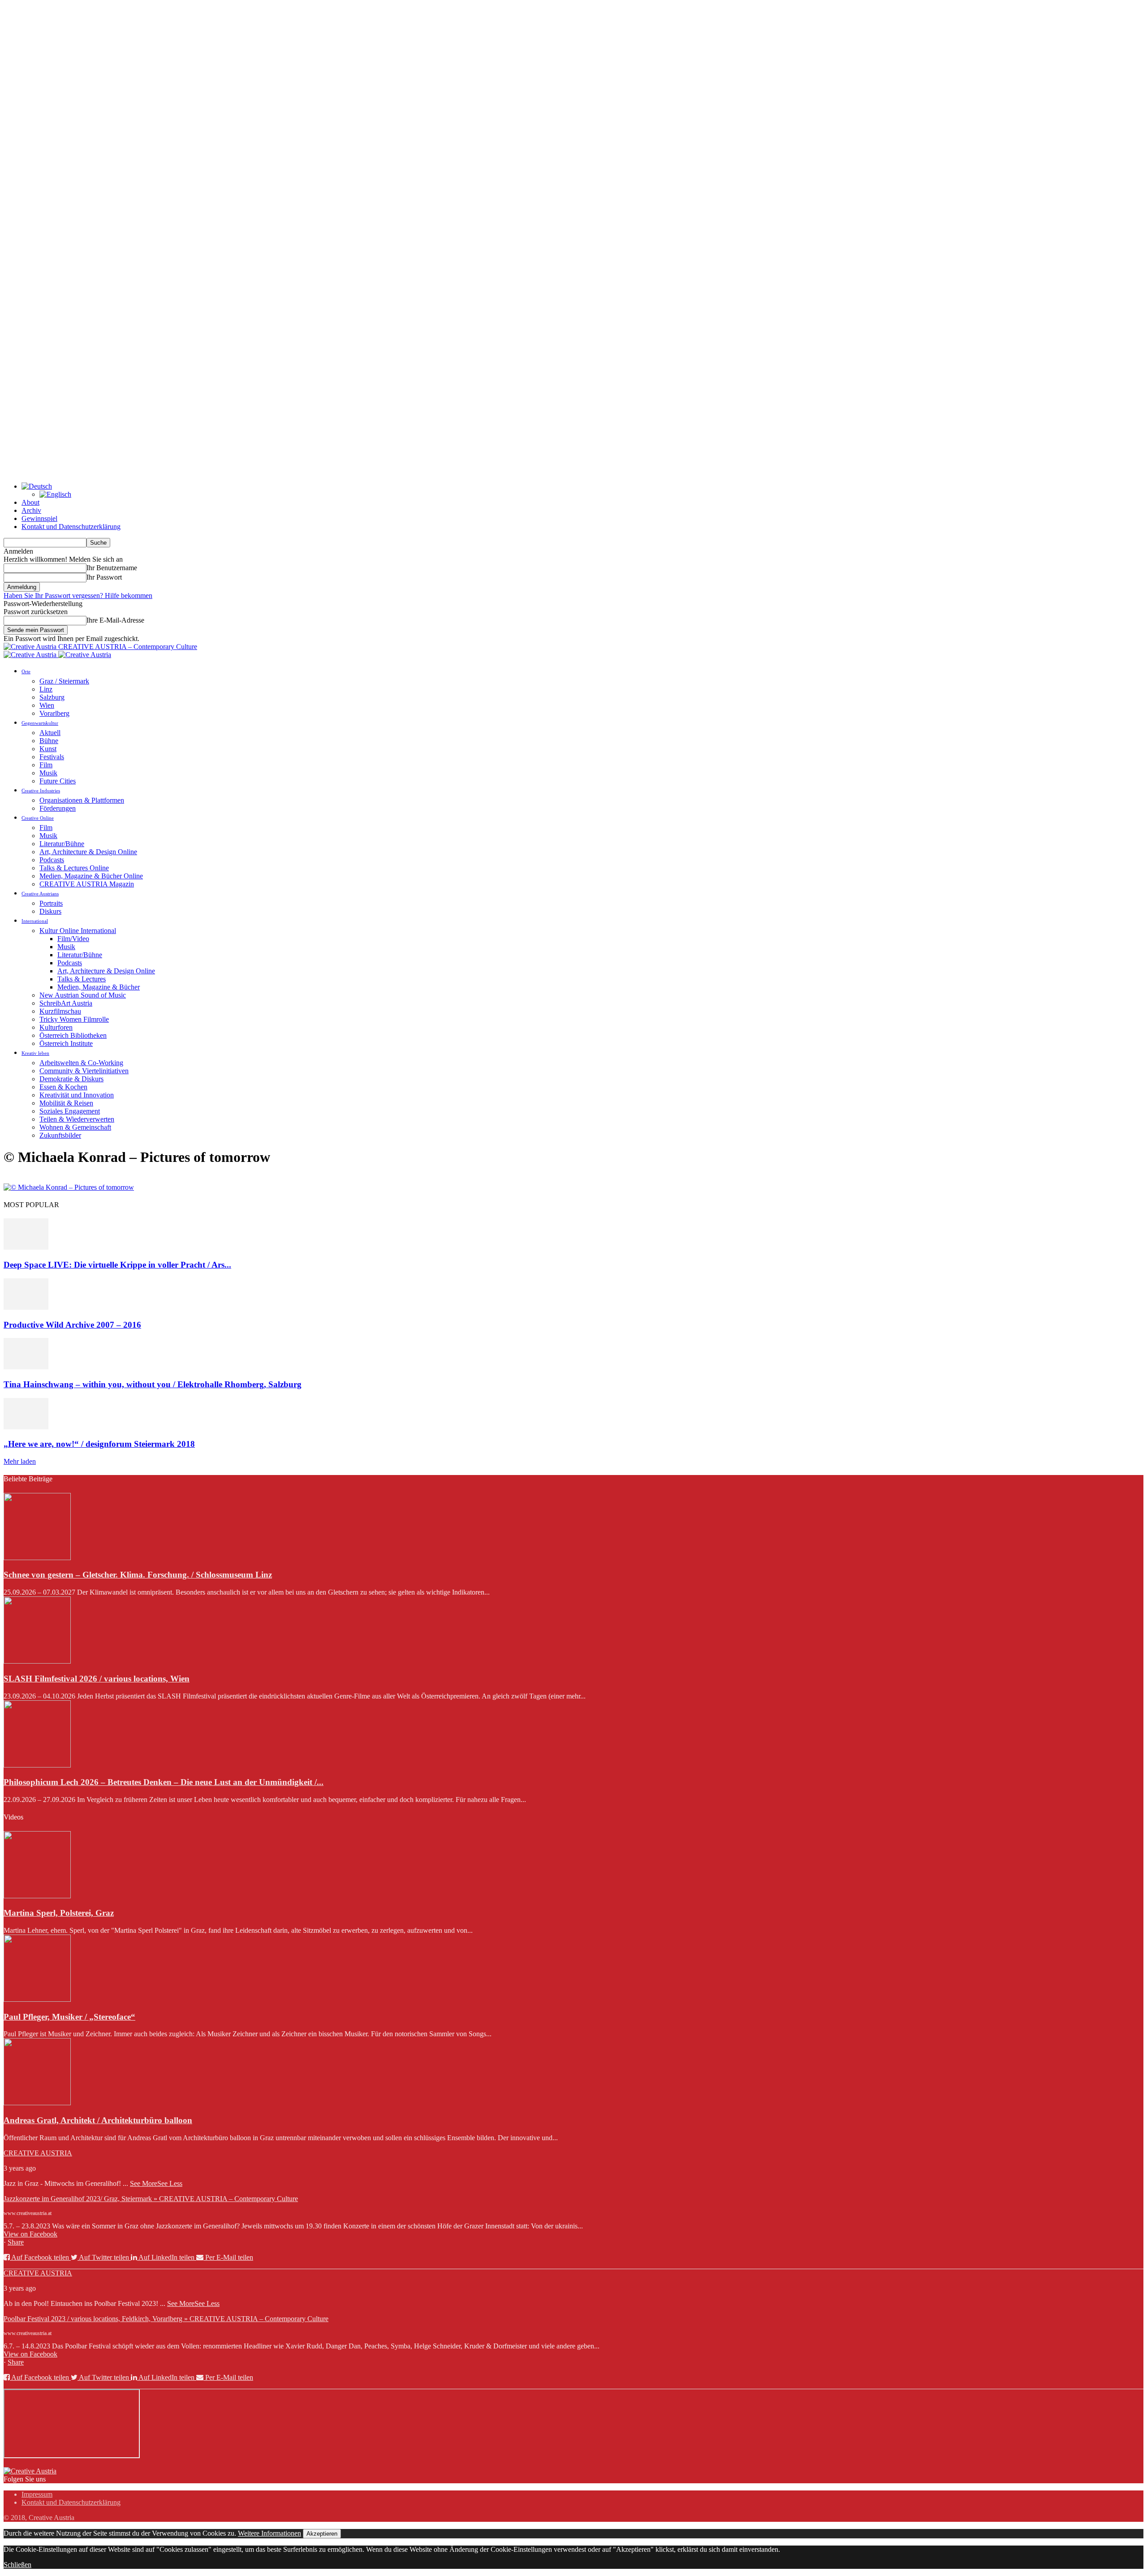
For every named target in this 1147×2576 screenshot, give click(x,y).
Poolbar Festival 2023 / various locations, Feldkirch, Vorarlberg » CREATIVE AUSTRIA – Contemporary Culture (166, 2319)
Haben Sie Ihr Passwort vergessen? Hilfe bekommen (78, 596)
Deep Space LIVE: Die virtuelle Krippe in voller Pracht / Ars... (117, 1265)
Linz (46, 689)
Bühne (49, 741)
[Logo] (31, 655)
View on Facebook (30, 2234)
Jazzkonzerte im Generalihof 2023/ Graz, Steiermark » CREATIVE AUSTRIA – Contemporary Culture (151, 2199)
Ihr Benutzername (112, 568)
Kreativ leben (35, 1053)
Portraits (51, 903)
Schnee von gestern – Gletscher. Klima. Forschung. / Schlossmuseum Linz (138, 1575)
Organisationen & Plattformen (82, 800)
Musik (48, 773)
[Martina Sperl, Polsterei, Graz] (37, 1896)
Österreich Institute (66, 1043)
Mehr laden (20, 1461)
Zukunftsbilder (60, 1135)
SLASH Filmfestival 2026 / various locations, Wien (97, 1679)
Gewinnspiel (39, 518)
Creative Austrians (40, 894)
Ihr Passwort (104, 577)
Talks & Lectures (82, 979)
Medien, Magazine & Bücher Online (91, 876)
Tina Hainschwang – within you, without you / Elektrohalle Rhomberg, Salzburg (153, 1384)
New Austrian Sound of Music (83, 995)
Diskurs (50, 911)
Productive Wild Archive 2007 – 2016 (72, 1325)
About (30, 502)
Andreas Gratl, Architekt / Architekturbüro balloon (98, 2120)
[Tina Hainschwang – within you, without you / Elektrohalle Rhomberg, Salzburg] (26, 1367)
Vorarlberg (54, 713)
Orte (26, 671)
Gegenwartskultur (40, 723)
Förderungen (58, 808)
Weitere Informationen (270, 2533)
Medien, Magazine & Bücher (99, 987)
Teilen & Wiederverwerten (77, 1119)
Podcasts (52, 860)
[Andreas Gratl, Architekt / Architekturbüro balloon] (37, 2103)
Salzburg (52, 697)
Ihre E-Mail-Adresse (115, 620)
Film (46, 765)
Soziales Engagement (70, 1111)
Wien (47, 705)
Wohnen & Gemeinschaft (75, 1127)
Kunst (48, 749)
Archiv (31, 510)
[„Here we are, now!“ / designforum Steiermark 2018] (26, 1427)
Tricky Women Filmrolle (74, 1019)
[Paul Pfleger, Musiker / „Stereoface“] (37, 1999)
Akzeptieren (322, 2534)
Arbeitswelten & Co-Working (81, 1063)
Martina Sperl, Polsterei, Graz (59, 1913)
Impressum (37, 2494)
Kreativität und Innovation (77, 1095)
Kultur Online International (78, 931)
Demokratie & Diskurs (71, 1079)
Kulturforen (56, 1027)
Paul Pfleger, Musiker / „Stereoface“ (69, 2017)
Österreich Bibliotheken (73, 1035)
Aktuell (50, 733)
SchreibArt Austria (66, 1003)
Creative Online (38, 818)
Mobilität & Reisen (66, 1103)
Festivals (52, 757)
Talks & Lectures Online (74, 868)
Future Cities (58, 781)
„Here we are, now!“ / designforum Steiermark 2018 (99, 1444)
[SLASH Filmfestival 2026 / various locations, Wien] (37, 1661)
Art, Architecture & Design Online (88, 852)
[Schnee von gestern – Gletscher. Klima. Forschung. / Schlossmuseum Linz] (37, 1558)
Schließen (17, 2565)
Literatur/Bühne (62, 844)
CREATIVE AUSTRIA (38, 2153)
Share (16, 2242)
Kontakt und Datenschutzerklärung (71, 527)
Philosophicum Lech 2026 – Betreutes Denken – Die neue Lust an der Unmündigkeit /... (164, 1782)
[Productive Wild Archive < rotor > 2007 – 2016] (26, 1307)
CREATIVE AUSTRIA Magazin (87, 884)
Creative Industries (41, 791)
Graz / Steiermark (64, 681)
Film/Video (73, 939)
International (35, 921)
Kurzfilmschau (60, 1011)
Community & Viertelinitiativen (84, 1071)
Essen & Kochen (63, 1087)
